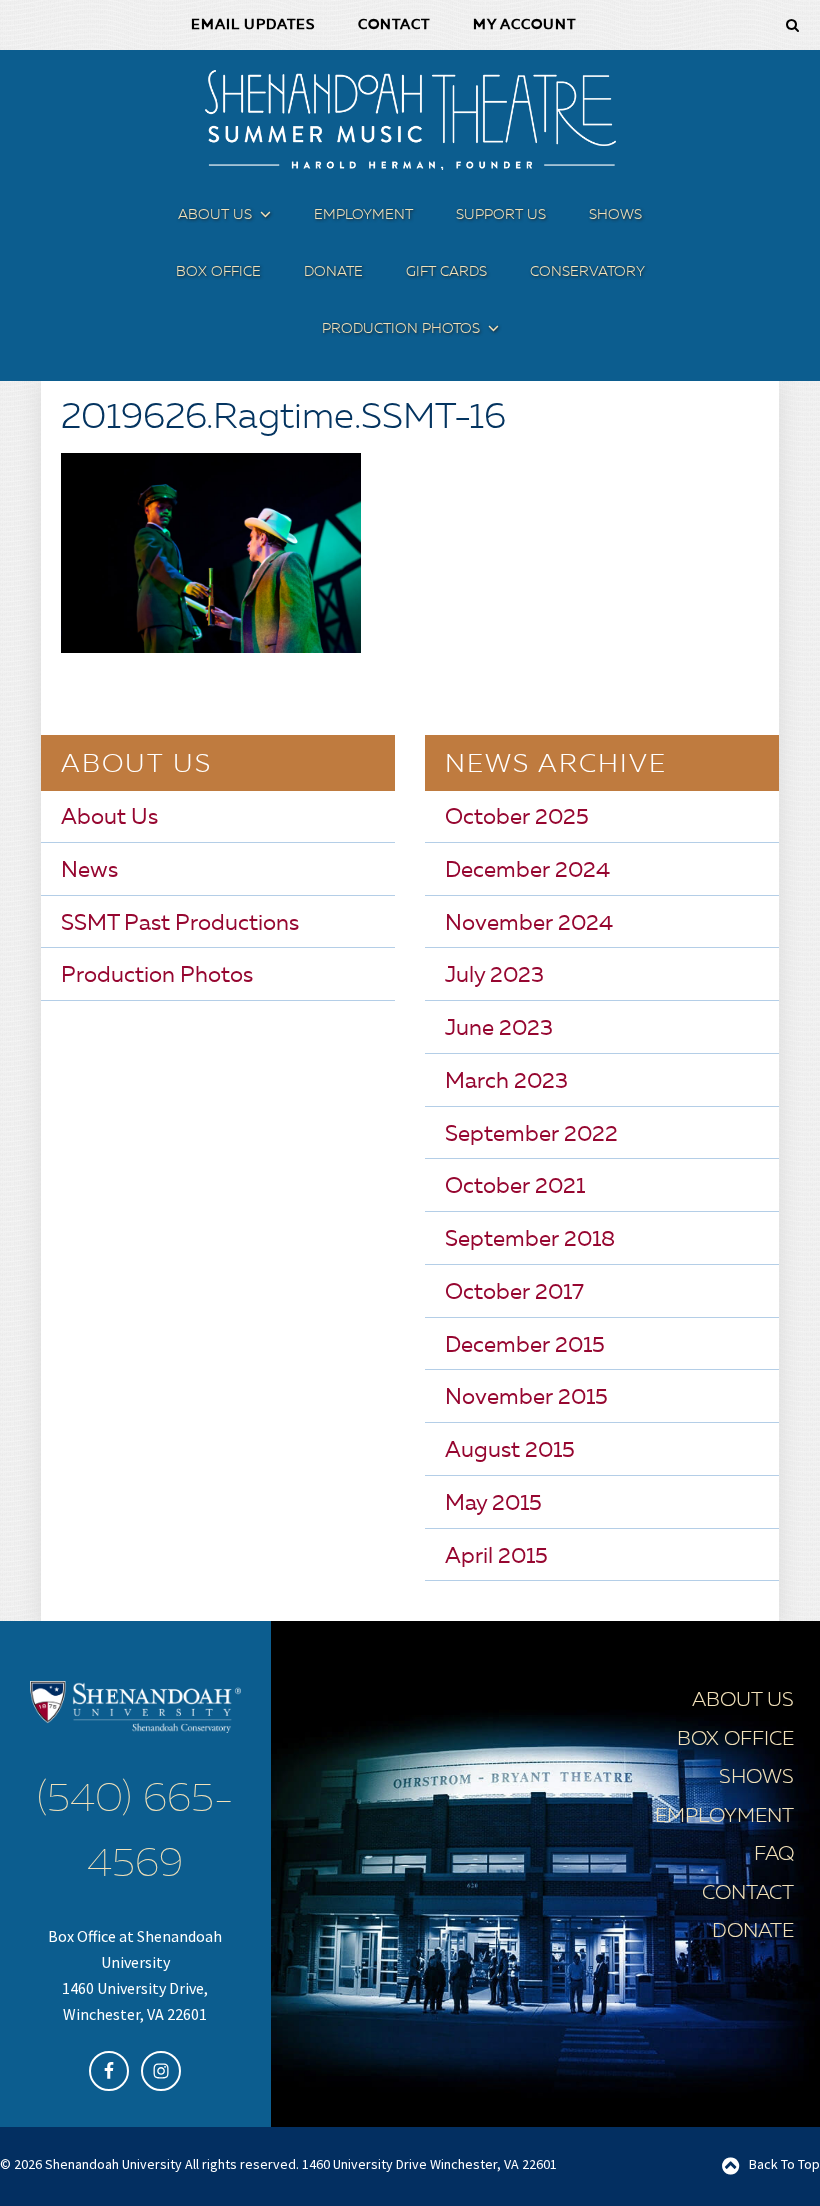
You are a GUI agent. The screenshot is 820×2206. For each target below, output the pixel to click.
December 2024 (527, 871)
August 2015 (510, 1451)
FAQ (774, 1855)
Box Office (735, 1740)
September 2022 (531, 1135)
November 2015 (526, 1398)
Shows (756, 1778)
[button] (263, 218)
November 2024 (529, 924)
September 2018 (530, 1240)
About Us (109, 818)
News (89, 871)
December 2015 (525, 1346)
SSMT (410, 120)
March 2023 (506, 1082)
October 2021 (515, 1187)
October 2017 (514, 1293)
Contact (748, 1894)
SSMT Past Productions (180, 924)
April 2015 (496, 1557)
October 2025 (517, 818)
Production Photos (157, 976)
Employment (724, 1817)
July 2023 (494, 976)
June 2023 (499, 1029)
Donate (753, 1932)
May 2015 (493, 1504)
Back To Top (784, 2164)
